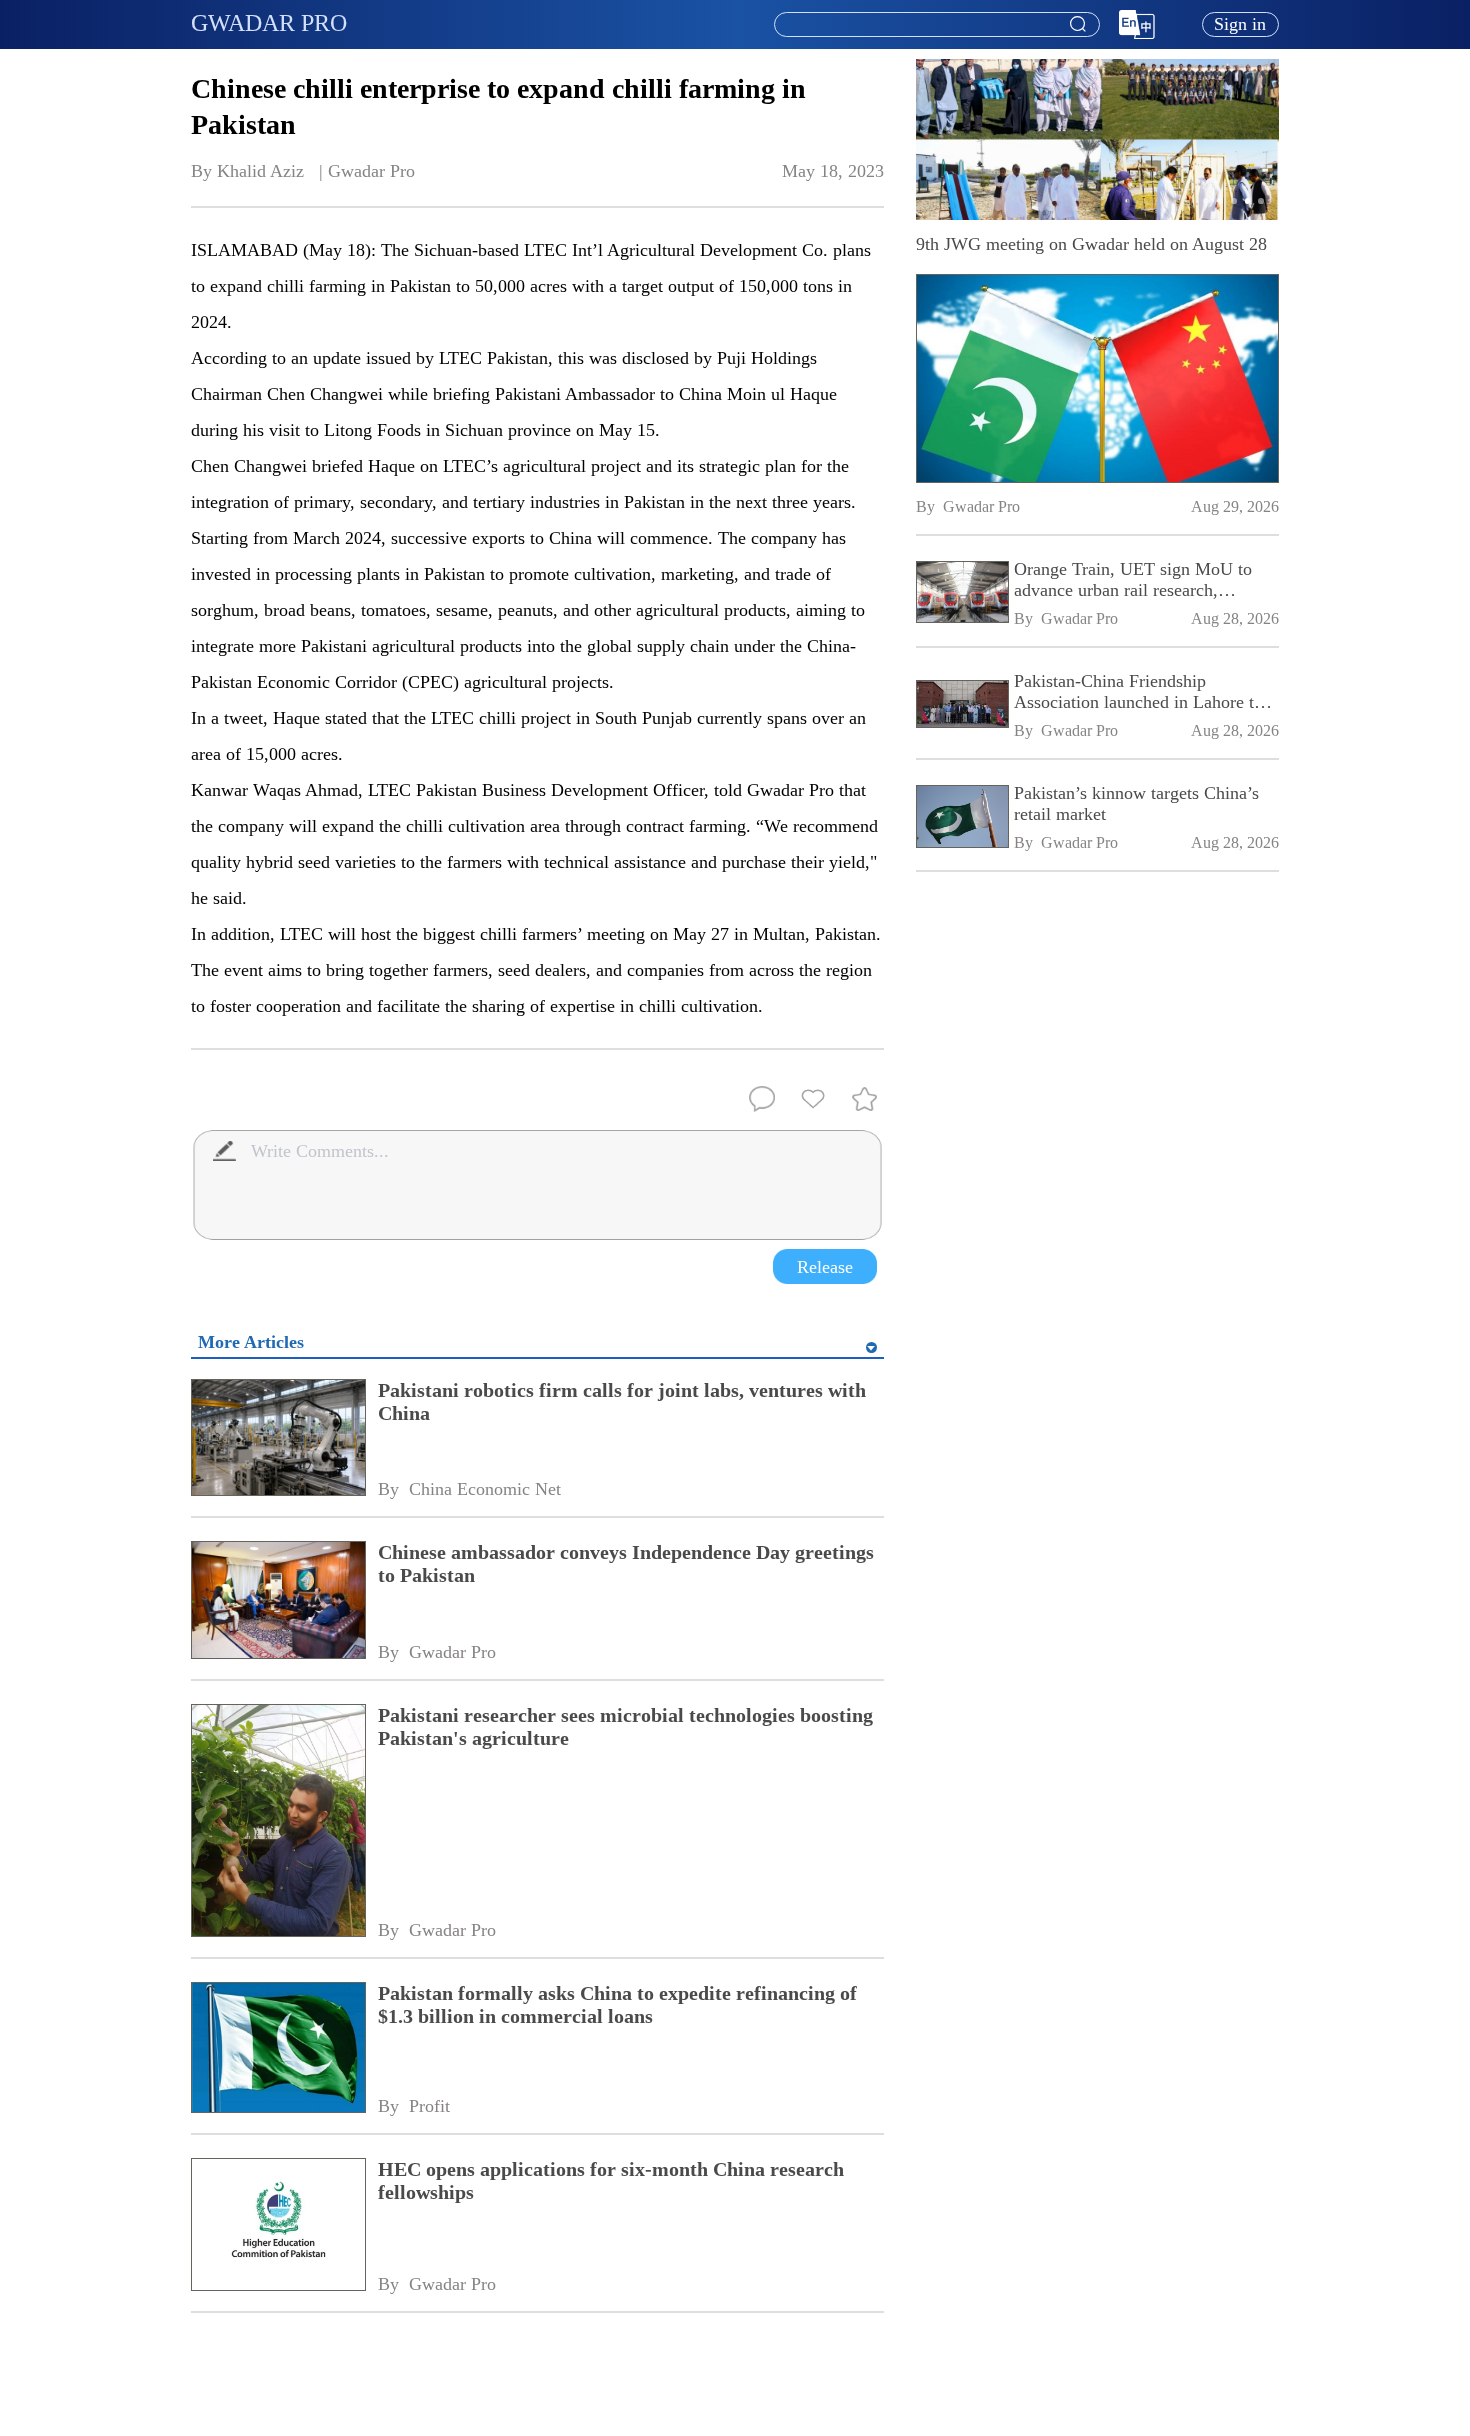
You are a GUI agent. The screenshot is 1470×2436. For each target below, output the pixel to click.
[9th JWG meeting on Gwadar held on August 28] (1097, 378)
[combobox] (936, 25)
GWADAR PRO (269, 23)
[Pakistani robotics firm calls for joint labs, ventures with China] (277, 1439)
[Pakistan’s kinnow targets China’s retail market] (961, 818)
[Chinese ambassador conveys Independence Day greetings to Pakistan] (277, 1601)
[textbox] (937, 25)
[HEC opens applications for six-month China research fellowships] (277, 2226)
